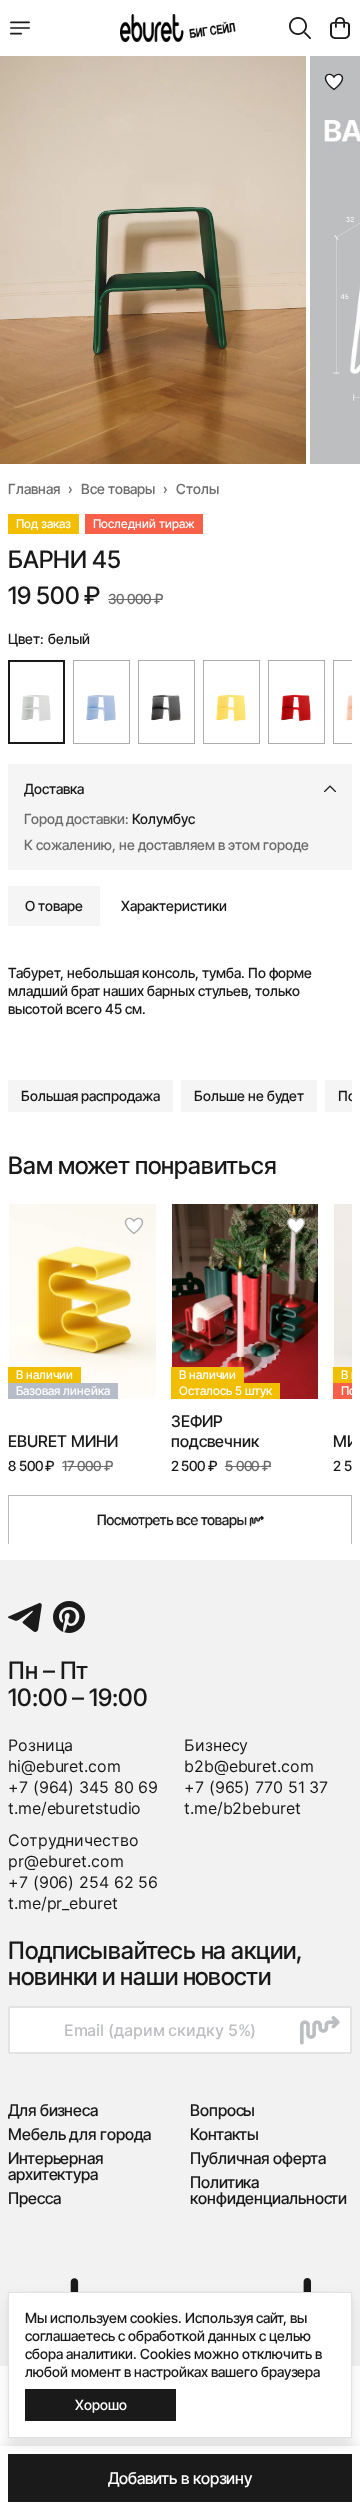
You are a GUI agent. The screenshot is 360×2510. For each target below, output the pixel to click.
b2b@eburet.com (249, 1766)
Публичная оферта (257, 2158)
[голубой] (101, 702)
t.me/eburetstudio (74, 1808)
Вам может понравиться (142, 1166)
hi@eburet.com (64, 1766)
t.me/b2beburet (242, 1808)
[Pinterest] (69, 1617)
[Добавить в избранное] (334, 82)
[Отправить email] (320, 2030)
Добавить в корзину (180, 2478)
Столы (197, 488)
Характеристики (174, 905)
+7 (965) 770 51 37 (256, 1787)
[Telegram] (25, 1617)
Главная (34, 488)
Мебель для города (79, 2134)
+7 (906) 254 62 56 (83, 1882)
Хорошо (101, 2404)
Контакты (224, 2134)
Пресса (34, 2198)
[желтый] (231, 702)
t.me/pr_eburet (63, 1903)
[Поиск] (300, 28)
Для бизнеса (53, 2110)
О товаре (54, 905)
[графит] (166, 702)
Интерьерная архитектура (55, 2166)
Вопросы (222, 2110)
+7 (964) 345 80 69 (83, 1787)
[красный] (296, 702)
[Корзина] (340, 28)
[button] (90, 1096)
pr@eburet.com (66, 1861)
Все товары (118, 488)
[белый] (36, 702)
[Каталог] (20, 28)
